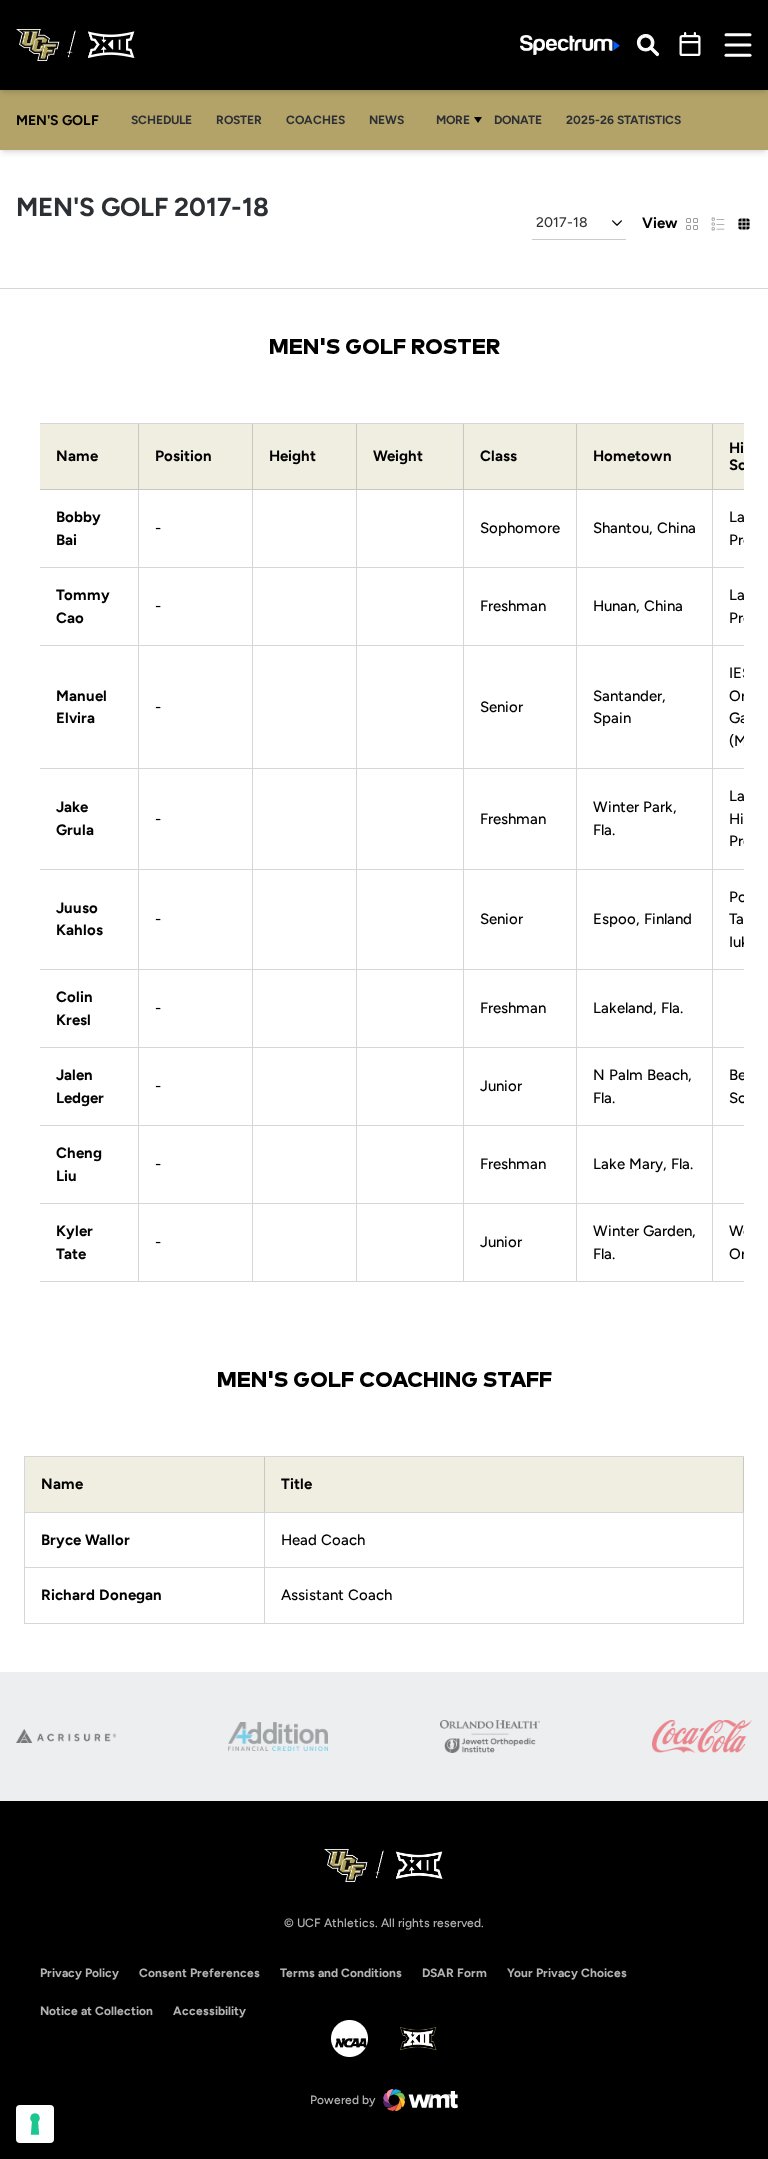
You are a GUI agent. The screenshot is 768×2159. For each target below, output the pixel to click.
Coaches (315, 120)
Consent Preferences (199, 1973)
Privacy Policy (79, 1973)
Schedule (161, 120)
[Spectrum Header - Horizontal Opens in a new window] (570, 45)
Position (183, 456)
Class (498, 456)
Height (292, 456)
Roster (239, 120)
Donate (518, 120)
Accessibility (209, 2010)
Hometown (632, 456)
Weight (398, 456)
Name (77, 456)
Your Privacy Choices (567, 1973)
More (453, 120)
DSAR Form (454, 1973)
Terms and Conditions (341, 1973)
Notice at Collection (96, 2011)
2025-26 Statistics (623, 120)
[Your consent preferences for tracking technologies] (35, 2124)
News (386, 120)
